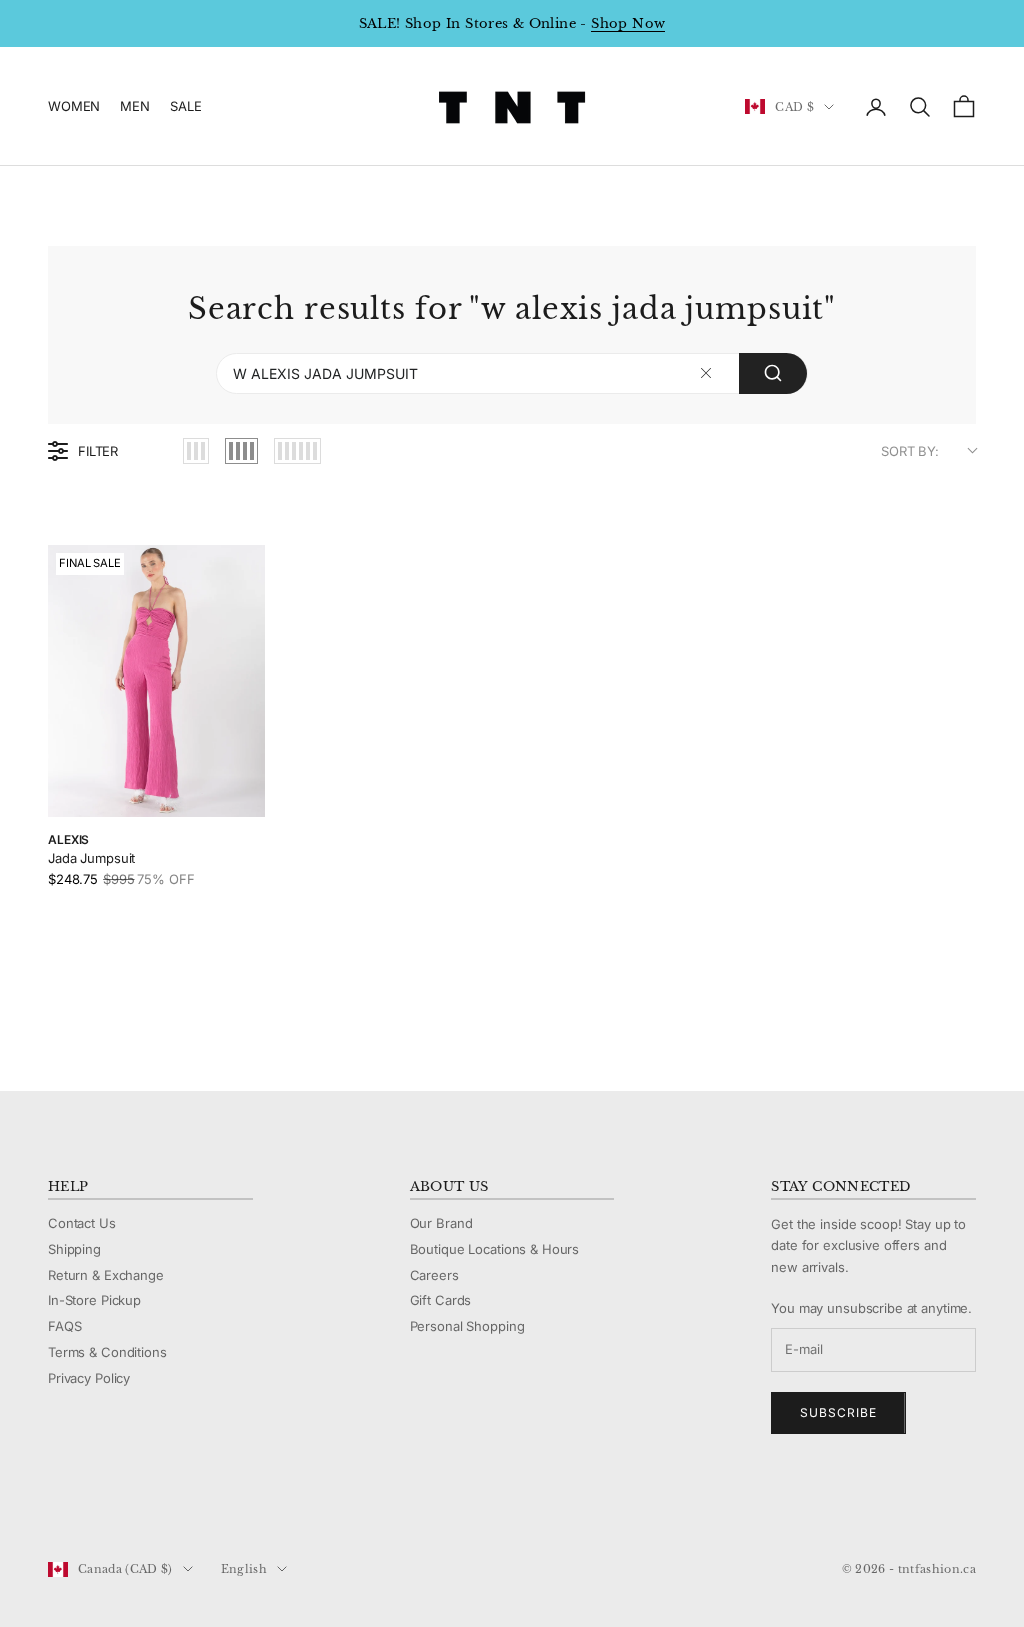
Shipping (74, 1249)
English (244, 1569)
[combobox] (512, 374)
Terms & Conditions (107, 1352)
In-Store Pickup (94, 1300)
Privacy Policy (89, 1378)
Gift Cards (441, 1300)
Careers (434, 1275)
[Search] (773, 374)
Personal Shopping (467, 1326)
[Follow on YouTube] (162, 1502)
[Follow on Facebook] (58, 1502)
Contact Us (82, 1223)
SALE (185, 106)
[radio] (196, 451)
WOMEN (74, 106)
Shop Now (628, 23)
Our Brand (441, 1223)
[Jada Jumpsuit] (156, 680)
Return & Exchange (106, 1275)
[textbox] (706, 373)
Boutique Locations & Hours (495, 1249)
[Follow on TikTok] (214, 1502)
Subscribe (838, 1412)
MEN (135, 106)
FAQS (64, 1326)
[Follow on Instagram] (110, 1502)
